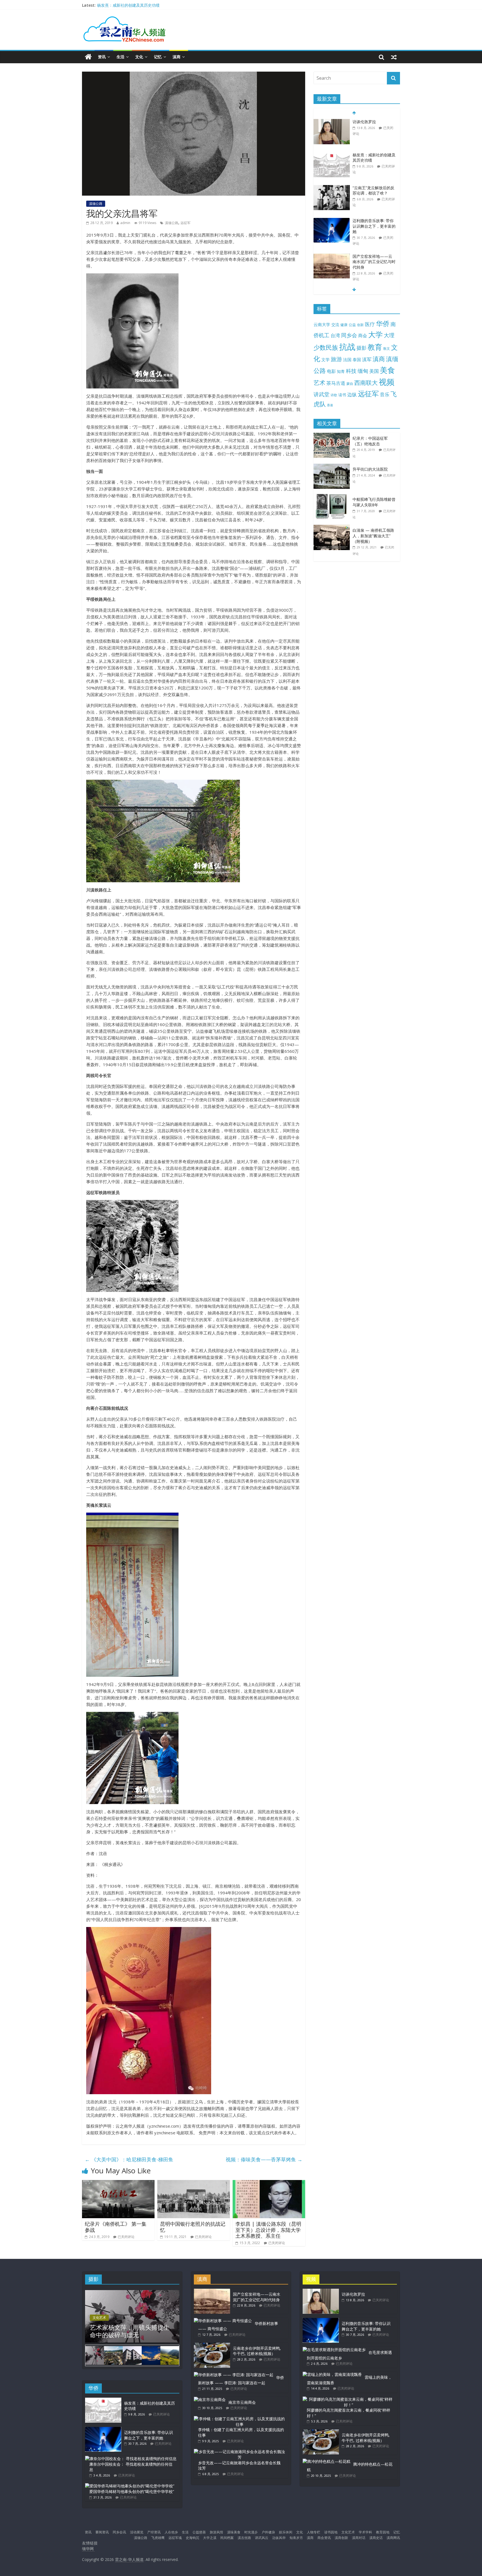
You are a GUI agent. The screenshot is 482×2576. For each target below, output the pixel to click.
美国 (374, 371)
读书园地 (331, 2532)
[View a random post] (394, 57)
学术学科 (365, 2532)
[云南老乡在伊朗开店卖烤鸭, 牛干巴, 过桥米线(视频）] (212, 2345)
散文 (387, 348)
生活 (120, 57)
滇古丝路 (244, 2538)
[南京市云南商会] (210, 2399)
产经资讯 (154, 2532)
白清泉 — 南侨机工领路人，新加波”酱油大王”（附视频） (373, 536)
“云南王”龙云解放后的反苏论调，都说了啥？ (373, 158)
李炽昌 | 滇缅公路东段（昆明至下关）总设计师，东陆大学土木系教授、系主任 (268, 2230)
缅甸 (363, 371)
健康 (344, 325)
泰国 (357, 359)
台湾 (335, 335)
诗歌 (334, 395)
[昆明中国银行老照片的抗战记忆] (194, 2183)
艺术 (319, 382)
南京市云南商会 (242, 2402)
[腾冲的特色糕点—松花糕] (326, 2461)
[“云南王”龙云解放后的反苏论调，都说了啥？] (332, 155)
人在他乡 (171, 2532)
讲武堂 (321, 394)
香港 (330, 405)
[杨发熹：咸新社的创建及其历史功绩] (332, 122)
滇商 (177, 57)
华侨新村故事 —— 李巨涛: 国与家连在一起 (241, 2380)
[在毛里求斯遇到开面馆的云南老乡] (334, 2350)
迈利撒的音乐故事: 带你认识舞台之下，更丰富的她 (374, 193)
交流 (335, 325)
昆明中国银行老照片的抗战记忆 (193, 2227)
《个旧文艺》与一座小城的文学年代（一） (374, 262)
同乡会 (349, 335)
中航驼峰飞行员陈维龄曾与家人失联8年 (374, 502)
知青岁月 (296, 2538)
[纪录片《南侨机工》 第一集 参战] (118, 2183)
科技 (351, 371)
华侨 (383, 323)
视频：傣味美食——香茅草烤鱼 (264, 2159)
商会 (363, 336)
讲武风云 (262, 2538)
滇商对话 (359, 2538)
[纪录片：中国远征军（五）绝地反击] (333, 436)
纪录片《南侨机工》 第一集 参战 (116, 2227)
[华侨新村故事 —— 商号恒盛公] (223, 2321)
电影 (331, 371)
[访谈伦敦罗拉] (321, 2291)
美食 (387, 370)
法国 (347, 359)
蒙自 (350, 383)
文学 (326, 360)
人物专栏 (314, 2532)
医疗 (370, 324)
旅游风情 (216, 2532)
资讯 (102, 57)
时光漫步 (251, 2532)
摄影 (361, 348)
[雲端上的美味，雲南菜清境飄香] (332, 2374)
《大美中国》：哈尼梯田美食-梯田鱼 (129, 2159)
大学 (375, 335)
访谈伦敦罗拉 (109, 3)
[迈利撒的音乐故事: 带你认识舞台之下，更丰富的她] (332, 188)
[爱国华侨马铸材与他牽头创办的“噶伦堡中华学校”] (130, 2486)
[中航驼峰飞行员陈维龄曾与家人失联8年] (333, 497)
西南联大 (366, 382)
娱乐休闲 (286, 2532)
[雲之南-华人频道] (88, 57)
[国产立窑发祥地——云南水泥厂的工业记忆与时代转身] (332, 224)
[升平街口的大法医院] (333, 467)
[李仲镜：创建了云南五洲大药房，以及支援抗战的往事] (240, 2419)
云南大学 (322, 325)
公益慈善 (199, 2532)
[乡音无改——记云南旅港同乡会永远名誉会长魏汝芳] (240, 2452)
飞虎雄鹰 (158, 2538)
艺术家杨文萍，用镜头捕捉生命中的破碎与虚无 (130, 2331)
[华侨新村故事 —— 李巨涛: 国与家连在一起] (234, 2375)
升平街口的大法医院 (370, 469)
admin (125, 223)
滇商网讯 (393, 2538)
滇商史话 (376, 2538)
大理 (389, 335)
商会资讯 (324, 2538)
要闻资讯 (102, 2532)
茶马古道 (336, 383)
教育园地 (383, 2532)
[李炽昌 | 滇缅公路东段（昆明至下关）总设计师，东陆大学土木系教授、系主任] (269, 2183)
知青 (341, 371)
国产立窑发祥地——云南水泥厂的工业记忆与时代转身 (374, 229)
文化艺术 (99, 2318)
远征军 (185, 223)
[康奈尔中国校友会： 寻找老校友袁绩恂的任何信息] (131, 2459)
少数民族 (326, 347)
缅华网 (88, 2549)
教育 (375, 347)
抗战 (347, 347)
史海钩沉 (192, 2538)
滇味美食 (234, 2532)
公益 (352, 325)
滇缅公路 (96, 204)
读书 (342, 395)
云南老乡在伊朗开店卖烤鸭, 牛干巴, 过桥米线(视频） (257, 2351)
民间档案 (227, 2538)
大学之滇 (210, 2538)
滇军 (367, 359)
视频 (387, 382)
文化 (139, 57)
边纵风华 (279, 2538)
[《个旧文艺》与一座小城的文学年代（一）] (332, 259)
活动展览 (137, 2532)
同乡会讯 (119, 2532)
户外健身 (268, 2532)
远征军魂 (175, 2538)
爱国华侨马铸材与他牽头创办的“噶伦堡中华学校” (132, 2491)
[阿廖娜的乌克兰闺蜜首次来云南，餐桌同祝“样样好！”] (348, 2399)
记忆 (158, 57)
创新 (360, 325)
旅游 (336, 359)
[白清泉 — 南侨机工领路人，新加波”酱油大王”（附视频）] (333, 528)
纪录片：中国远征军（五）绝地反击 (370, 441)
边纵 (352, 394)
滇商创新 (341, 2538)
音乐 (385, 394)
